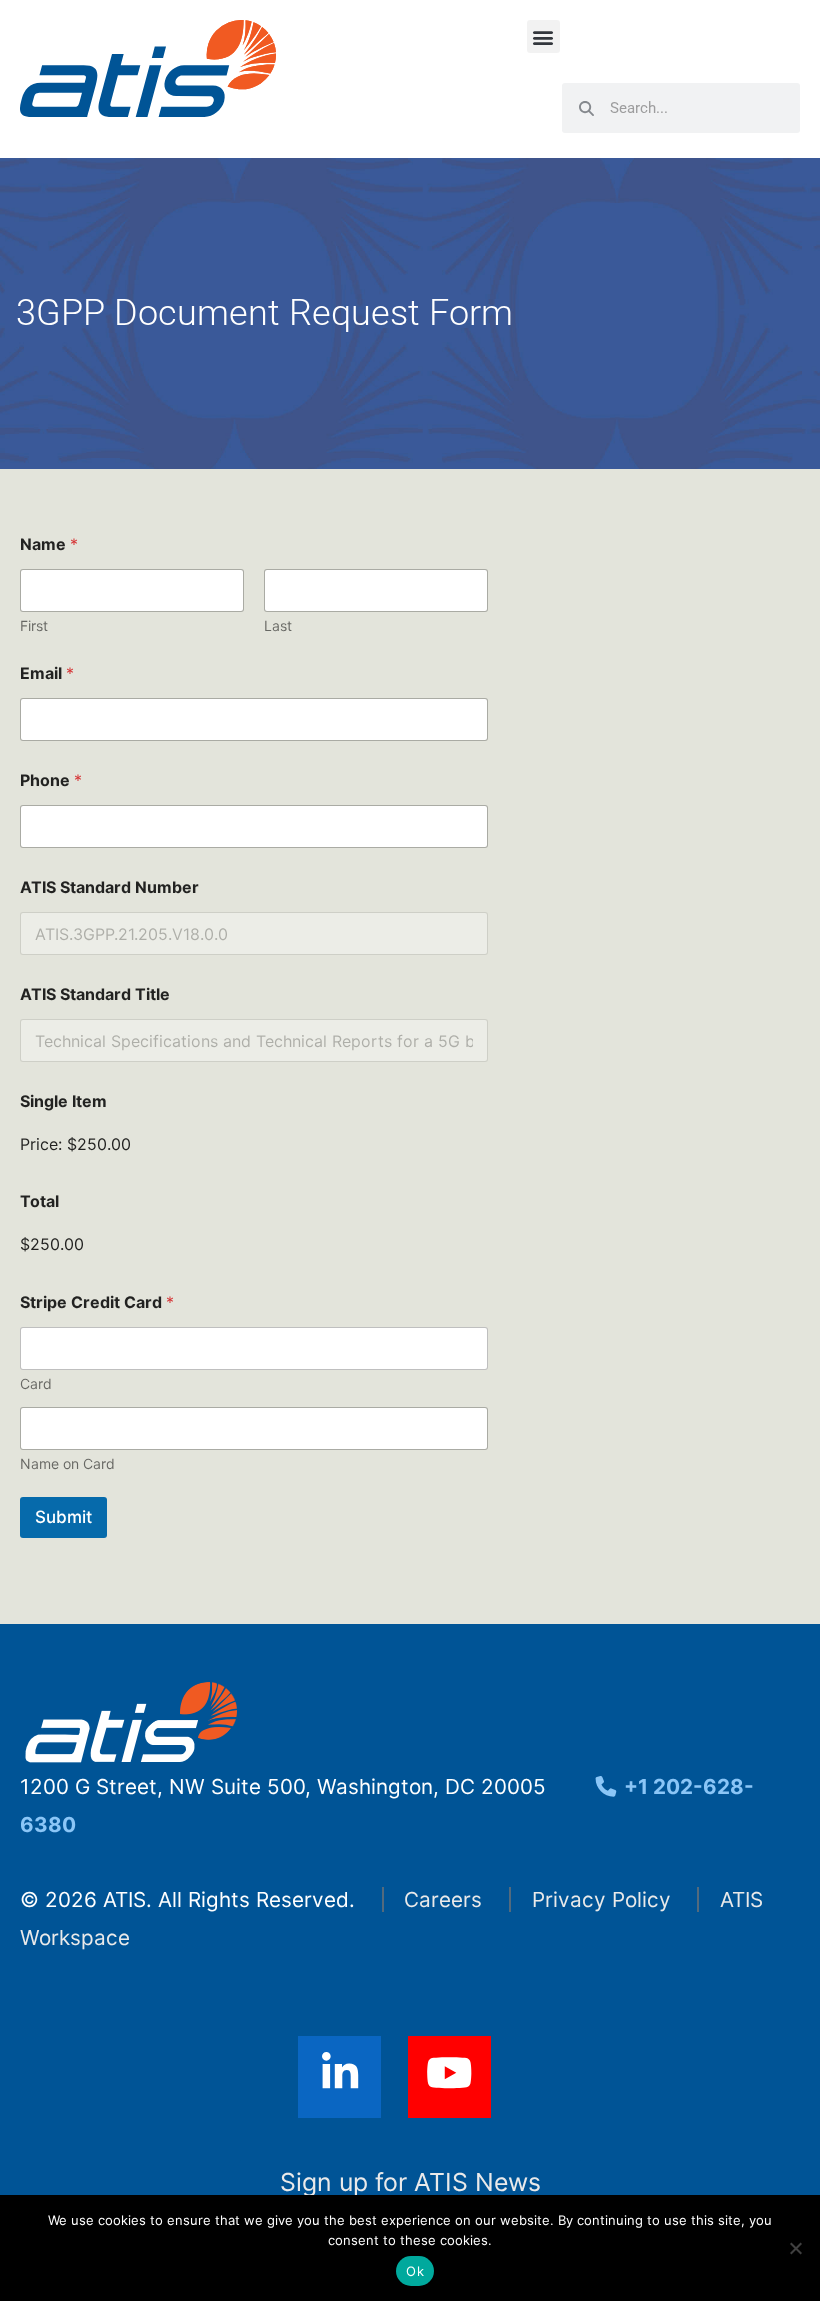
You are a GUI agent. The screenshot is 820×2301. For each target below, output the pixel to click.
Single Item (63, 1101)
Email (47, 673)
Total (39, 1201)
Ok (415, 2271)
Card (36, 1383)
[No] (795, 2248)
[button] (543, 36)
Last (278, 625)
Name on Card (67, 1463)
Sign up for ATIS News (410, 2182)
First (34, 625)
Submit (63, 1517)
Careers (443, 1899)
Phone (51, 780)
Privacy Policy (601, 1899)
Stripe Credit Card (97, 1302)
